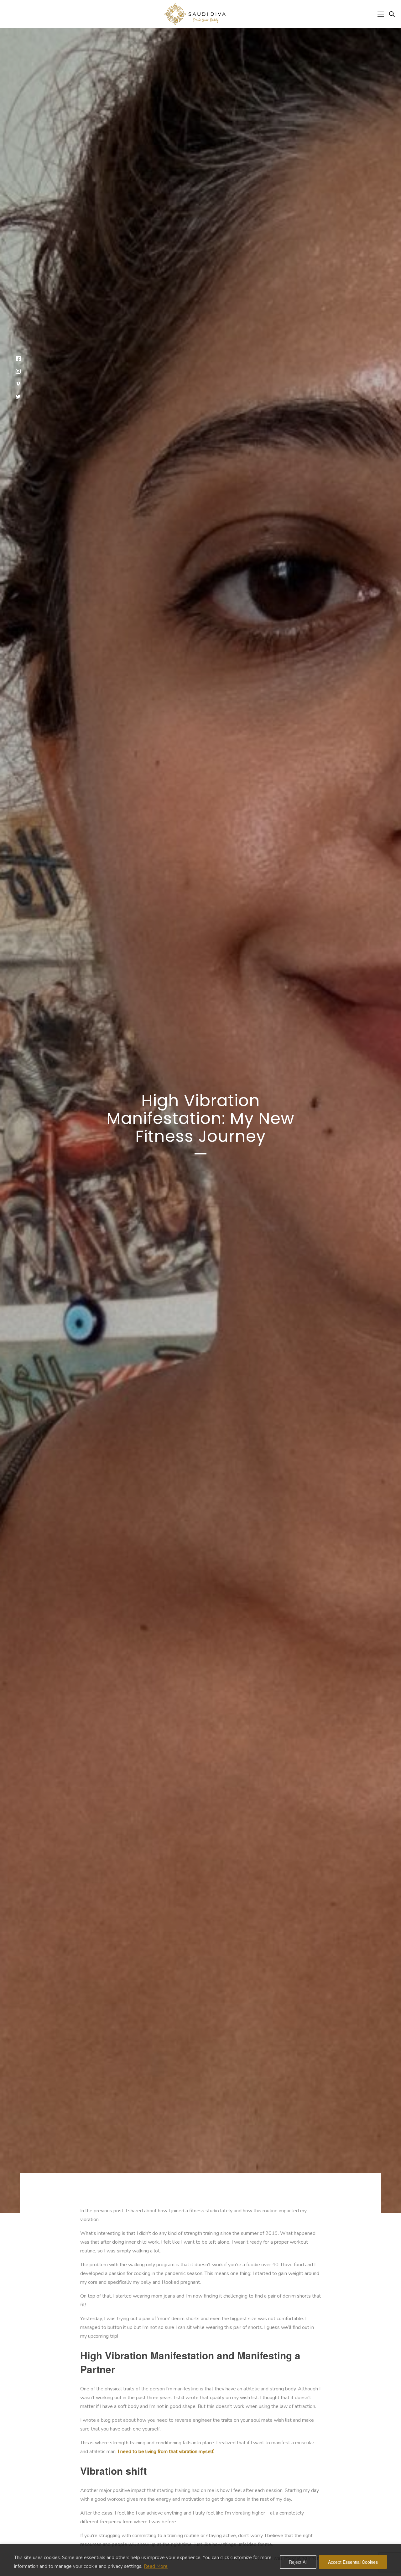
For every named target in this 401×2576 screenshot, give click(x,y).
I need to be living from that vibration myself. (166, 2452)
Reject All (298, 2562)
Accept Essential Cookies (353, 2562)
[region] (200, 2560)
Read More (156, 2566)
